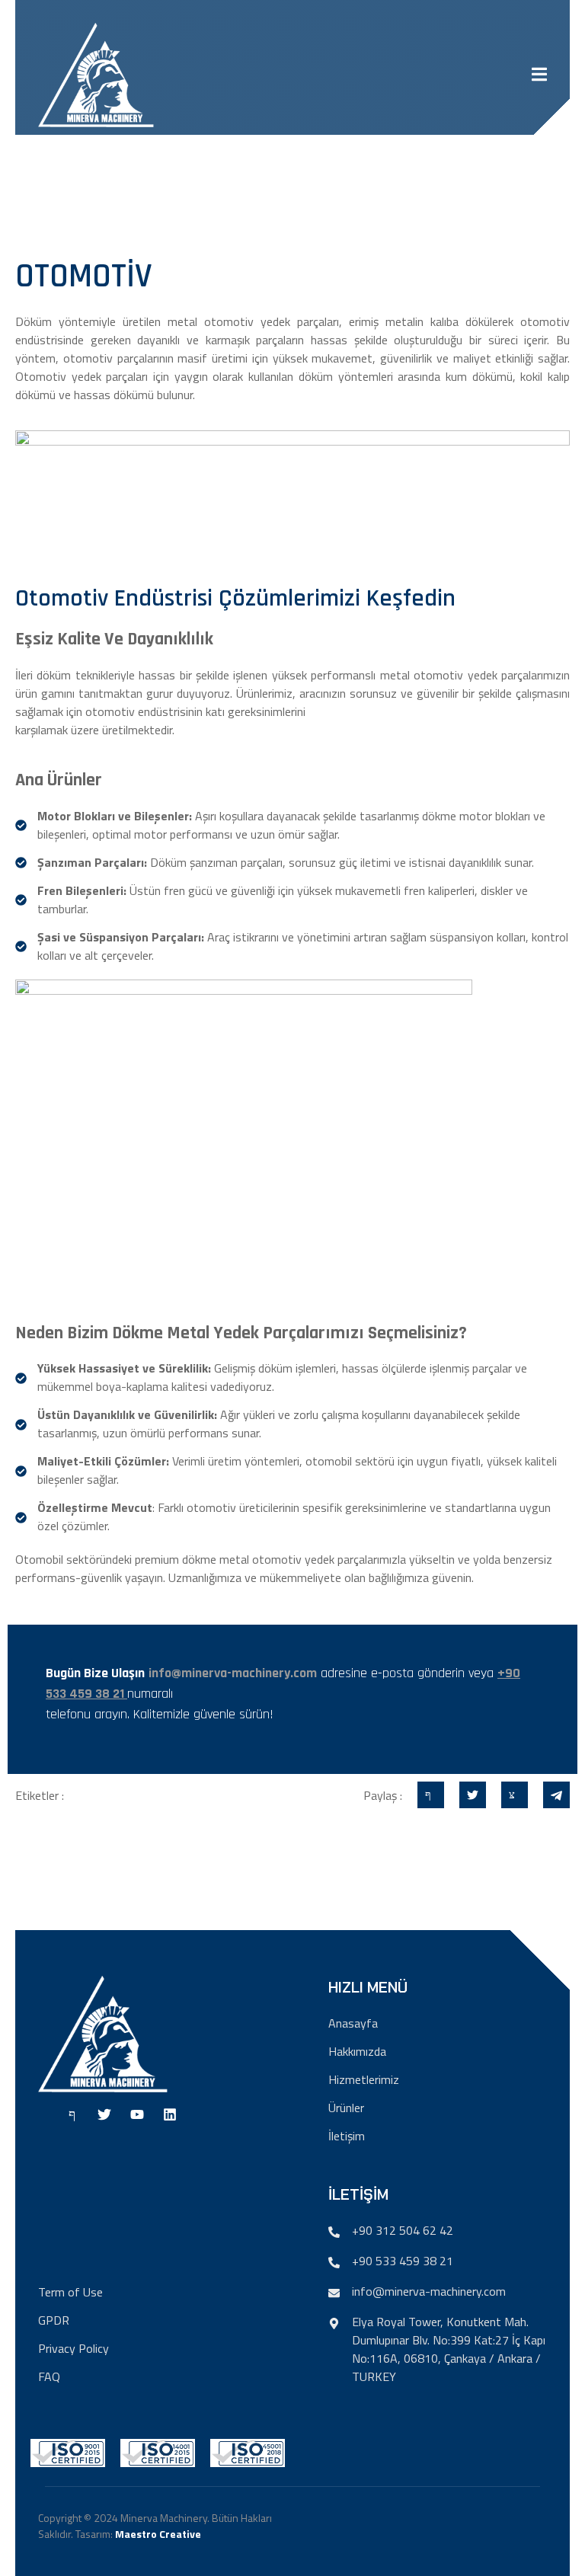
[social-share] (431, 1795)
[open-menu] (539, 77)
